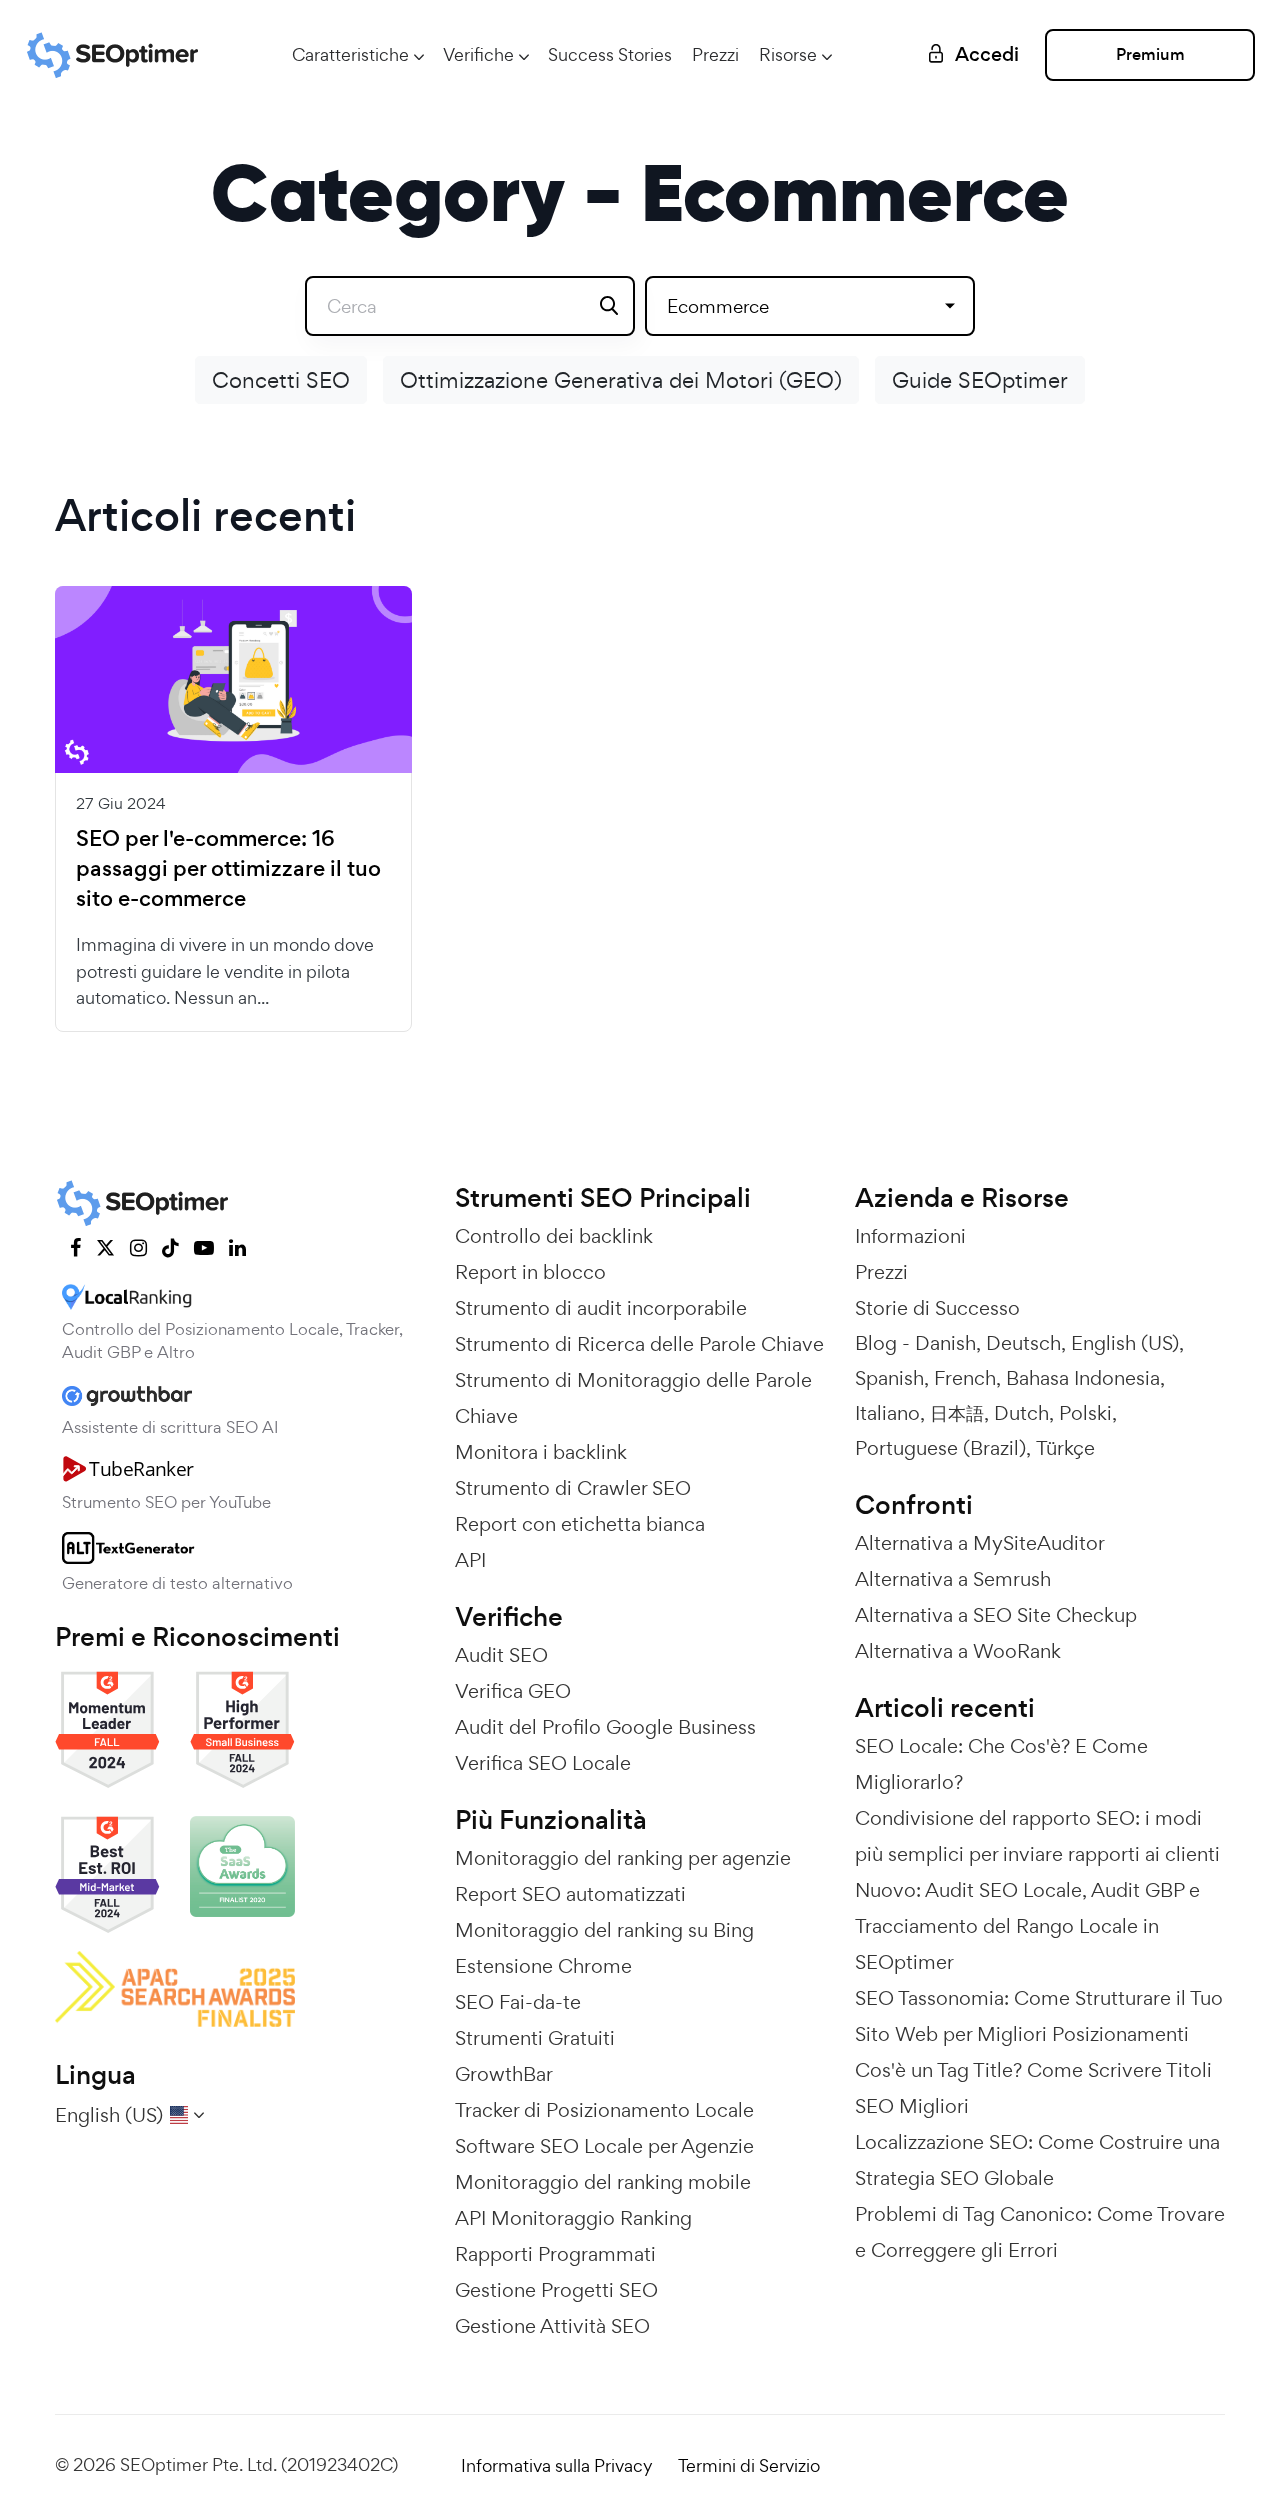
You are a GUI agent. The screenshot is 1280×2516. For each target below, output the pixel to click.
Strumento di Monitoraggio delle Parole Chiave (633, 1398)
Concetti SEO (281, 380)
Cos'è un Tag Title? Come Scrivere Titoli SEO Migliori (1033, 2088)
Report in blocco (530, 1272)
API (470, 1560)
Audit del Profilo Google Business (605, 1727)
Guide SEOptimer (980, 380)
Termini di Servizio (749, 2465)
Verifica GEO (513, 1691)
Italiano (887, 1413)
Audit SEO (501, 1655)
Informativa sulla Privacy (557, 2465)
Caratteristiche (350, 54)
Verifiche (478, 54)
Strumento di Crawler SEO (573, 1488)
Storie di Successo (937, 1308)
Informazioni (910, 1236)
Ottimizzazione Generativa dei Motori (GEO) (621, 380)
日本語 (957, 1413)
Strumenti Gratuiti (535, 2038)
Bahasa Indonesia (1083, 1378)
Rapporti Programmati (555, 2254)
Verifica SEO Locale (543, 1763)
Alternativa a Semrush (953, 1579)
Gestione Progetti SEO (556, 2290)
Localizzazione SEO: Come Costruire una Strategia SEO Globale (1037, 2160)
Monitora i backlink (541, 1452)
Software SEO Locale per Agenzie (604, 2146)
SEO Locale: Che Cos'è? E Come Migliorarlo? (1001, 1764)
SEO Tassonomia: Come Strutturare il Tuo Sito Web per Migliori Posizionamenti (1039, 2016)
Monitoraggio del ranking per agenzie (623, 1858)
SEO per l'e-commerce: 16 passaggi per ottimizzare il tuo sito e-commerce (228, 869)
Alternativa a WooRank (958, 1651)
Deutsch (1023, 1343)
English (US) (1125, 1343)
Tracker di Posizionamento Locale (604, 2110)
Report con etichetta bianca (580, 1524)
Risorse (788, 54)
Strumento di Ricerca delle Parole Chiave (639, 1344)
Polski (1085, 1413)
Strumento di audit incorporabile (601, 1308)
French (965, 1378)
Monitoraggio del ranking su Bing (604, 1930)
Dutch (1021, 1413)
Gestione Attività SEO (552, 2326)
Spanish (889, 1378)
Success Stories (610, 54)
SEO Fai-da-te (518, 2002)
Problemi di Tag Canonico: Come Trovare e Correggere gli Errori (1040, 2232)
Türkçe (1065, 1448)
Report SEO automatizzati (570, 1894)
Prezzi (715, 54)
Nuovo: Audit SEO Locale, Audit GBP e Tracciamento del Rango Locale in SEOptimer (1027, 1926)
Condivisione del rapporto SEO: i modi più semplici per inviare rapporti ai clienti (1037, 1836)
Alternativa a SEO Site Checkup (996, 1615)
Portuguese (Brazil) (940, 1448)
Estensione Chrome (543, 1966)
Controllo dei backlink (554, 1236)
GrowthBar (504, 2074)
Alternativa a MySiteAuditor (980, 1543)
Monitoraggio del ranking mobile (603, 2182)
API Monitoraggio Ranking (573, 2218)
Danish (945, 1343)
